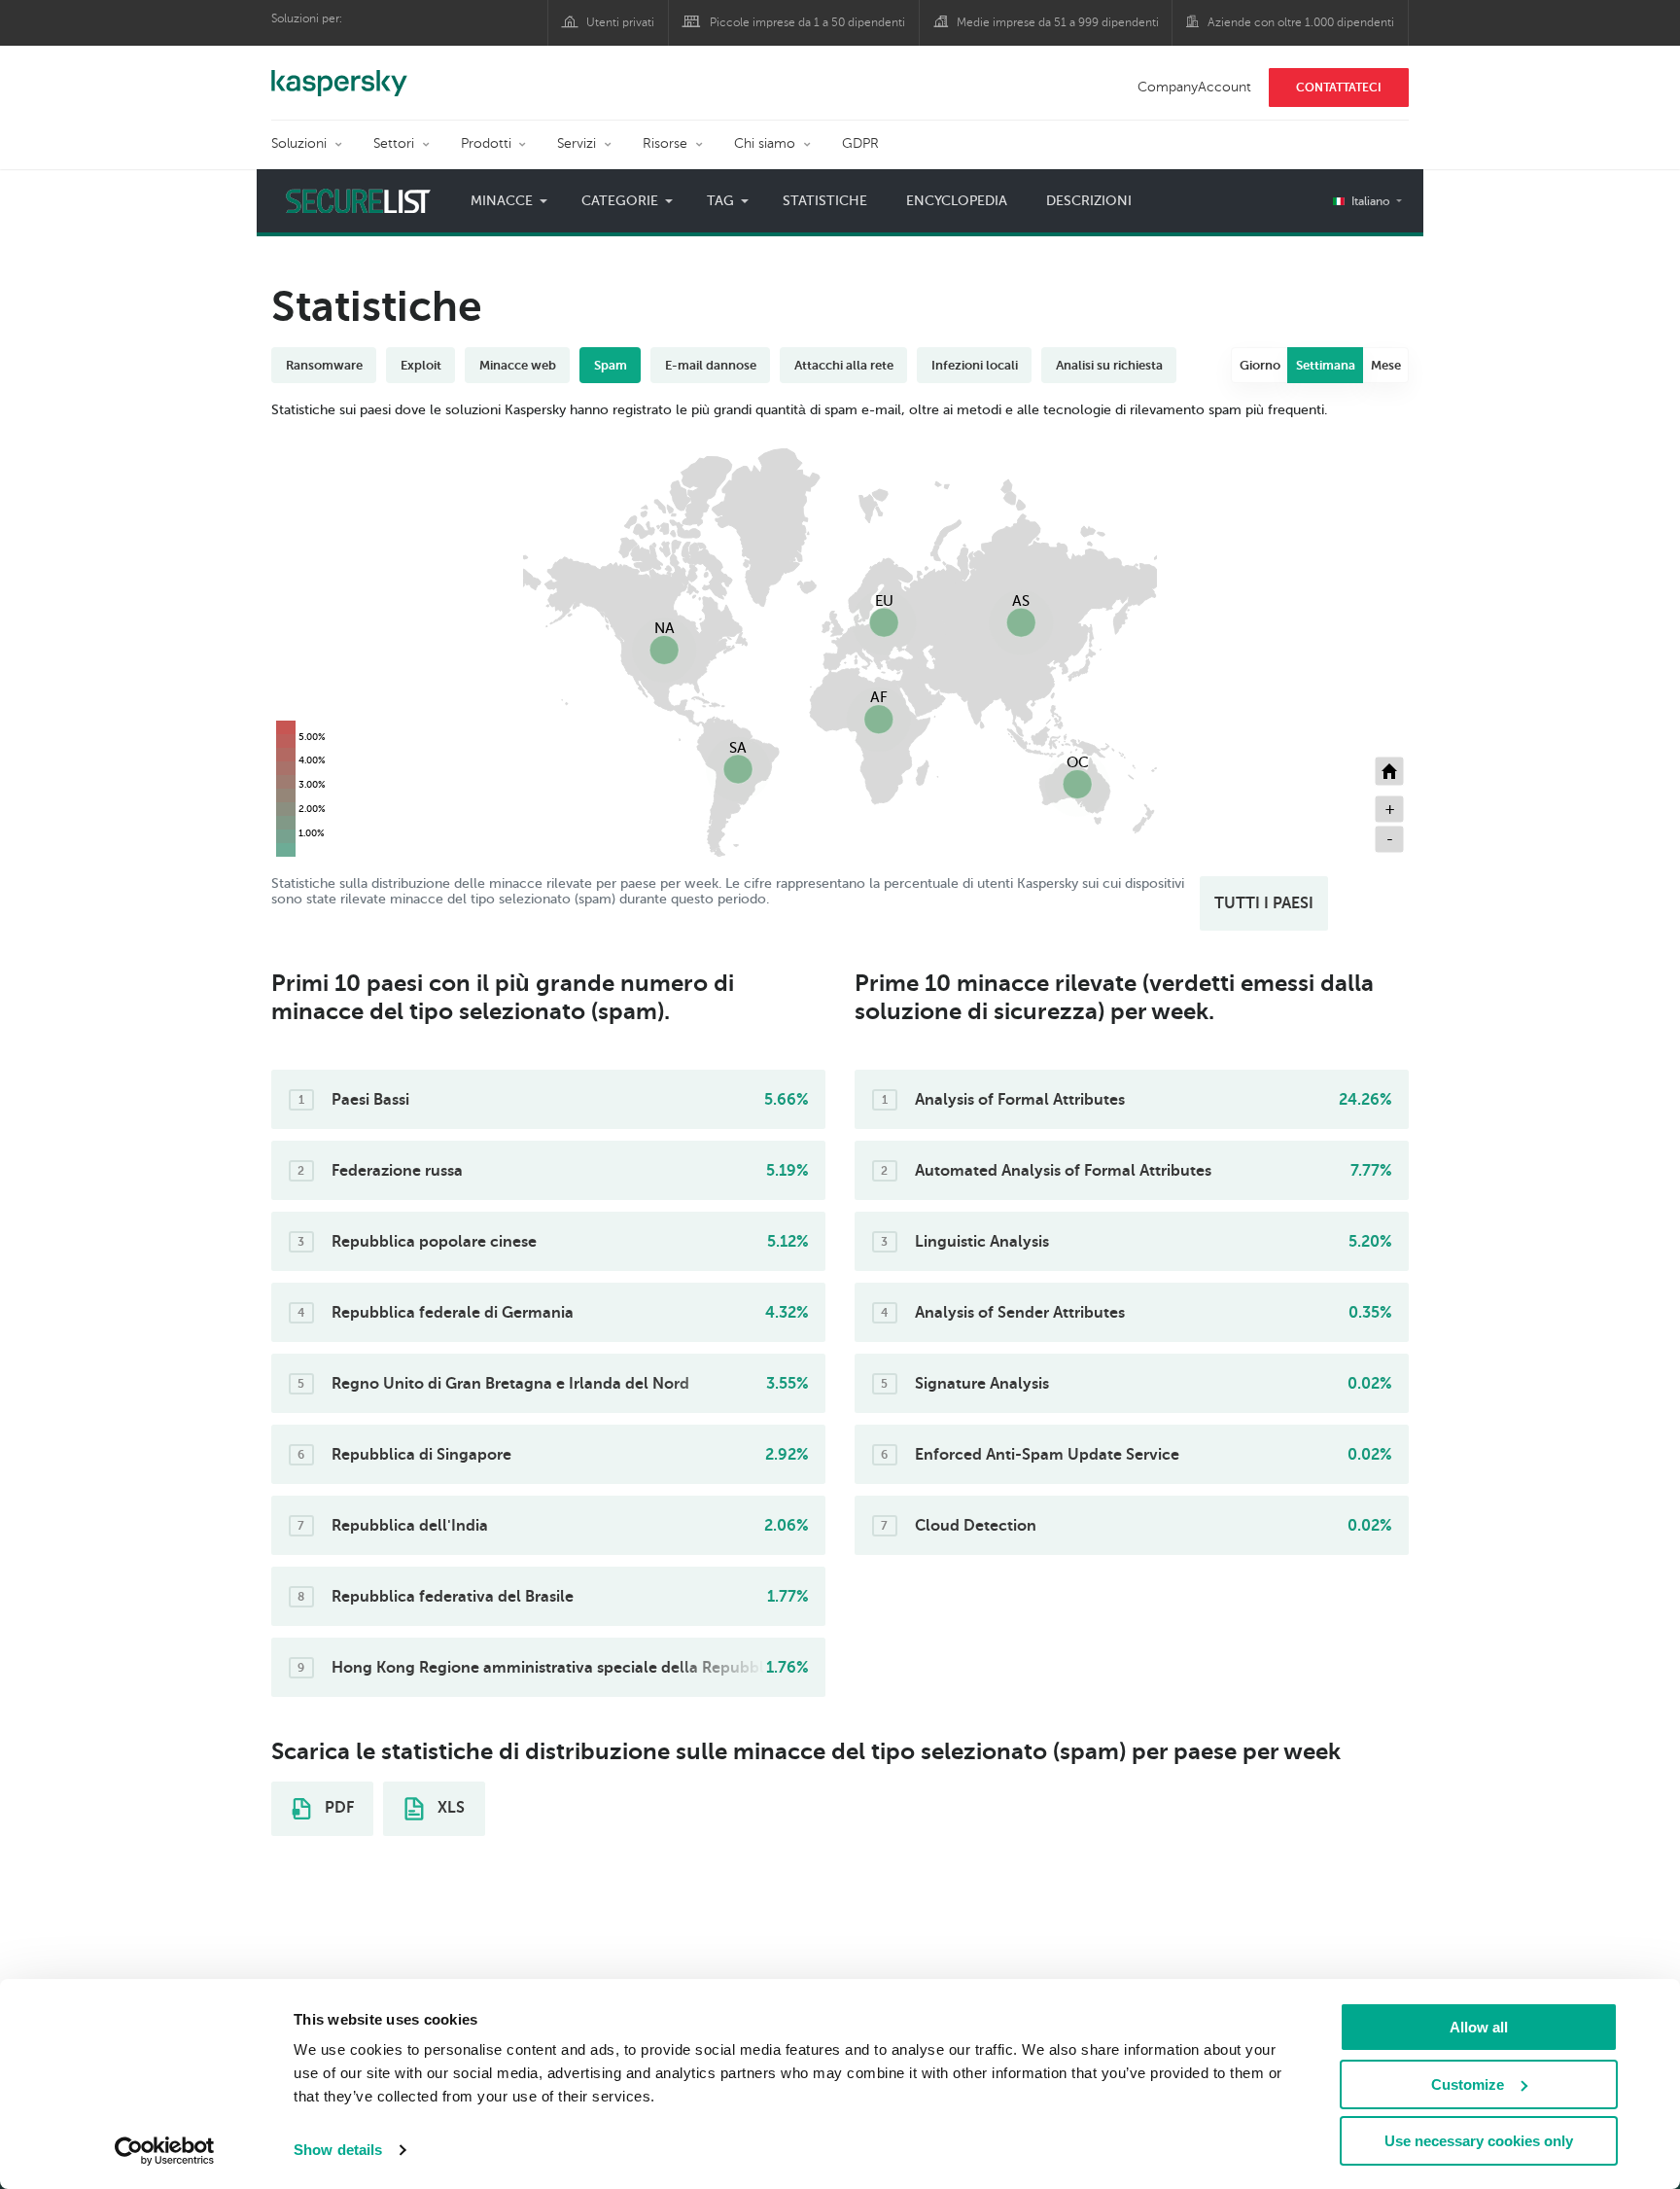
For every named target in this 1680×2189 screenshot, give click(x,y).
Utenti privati (620, 22)
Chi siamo (765, 143)
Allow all (1479, 2027)
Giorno (1260, 365)
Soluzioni (299, 143)
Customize (1468, 2084)
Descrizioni (1089, 201)
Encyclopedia (957, 201)
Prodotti (486, 143)
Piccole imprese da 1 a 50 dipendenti (807, 22)
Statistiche (825, 201)
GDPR (860, 143)
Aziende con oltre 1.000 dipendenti (1301, 22)
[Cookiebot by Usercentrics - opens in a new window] (165, 2151)
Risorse (665, 143)
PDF (337, 1809)
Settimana (1326, 365)
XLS (449, 1809)
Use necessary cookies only (1479, 2141)
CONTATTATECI (1339, 88)
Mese (1386, 365)
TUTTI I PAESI (1264, 903)
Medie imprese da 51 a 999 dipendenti (1058, 22)
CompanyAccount (1194, 87)
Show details (338, 2150)
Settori (394, 143)
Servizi (577, 143)
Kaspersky (339, 73)
